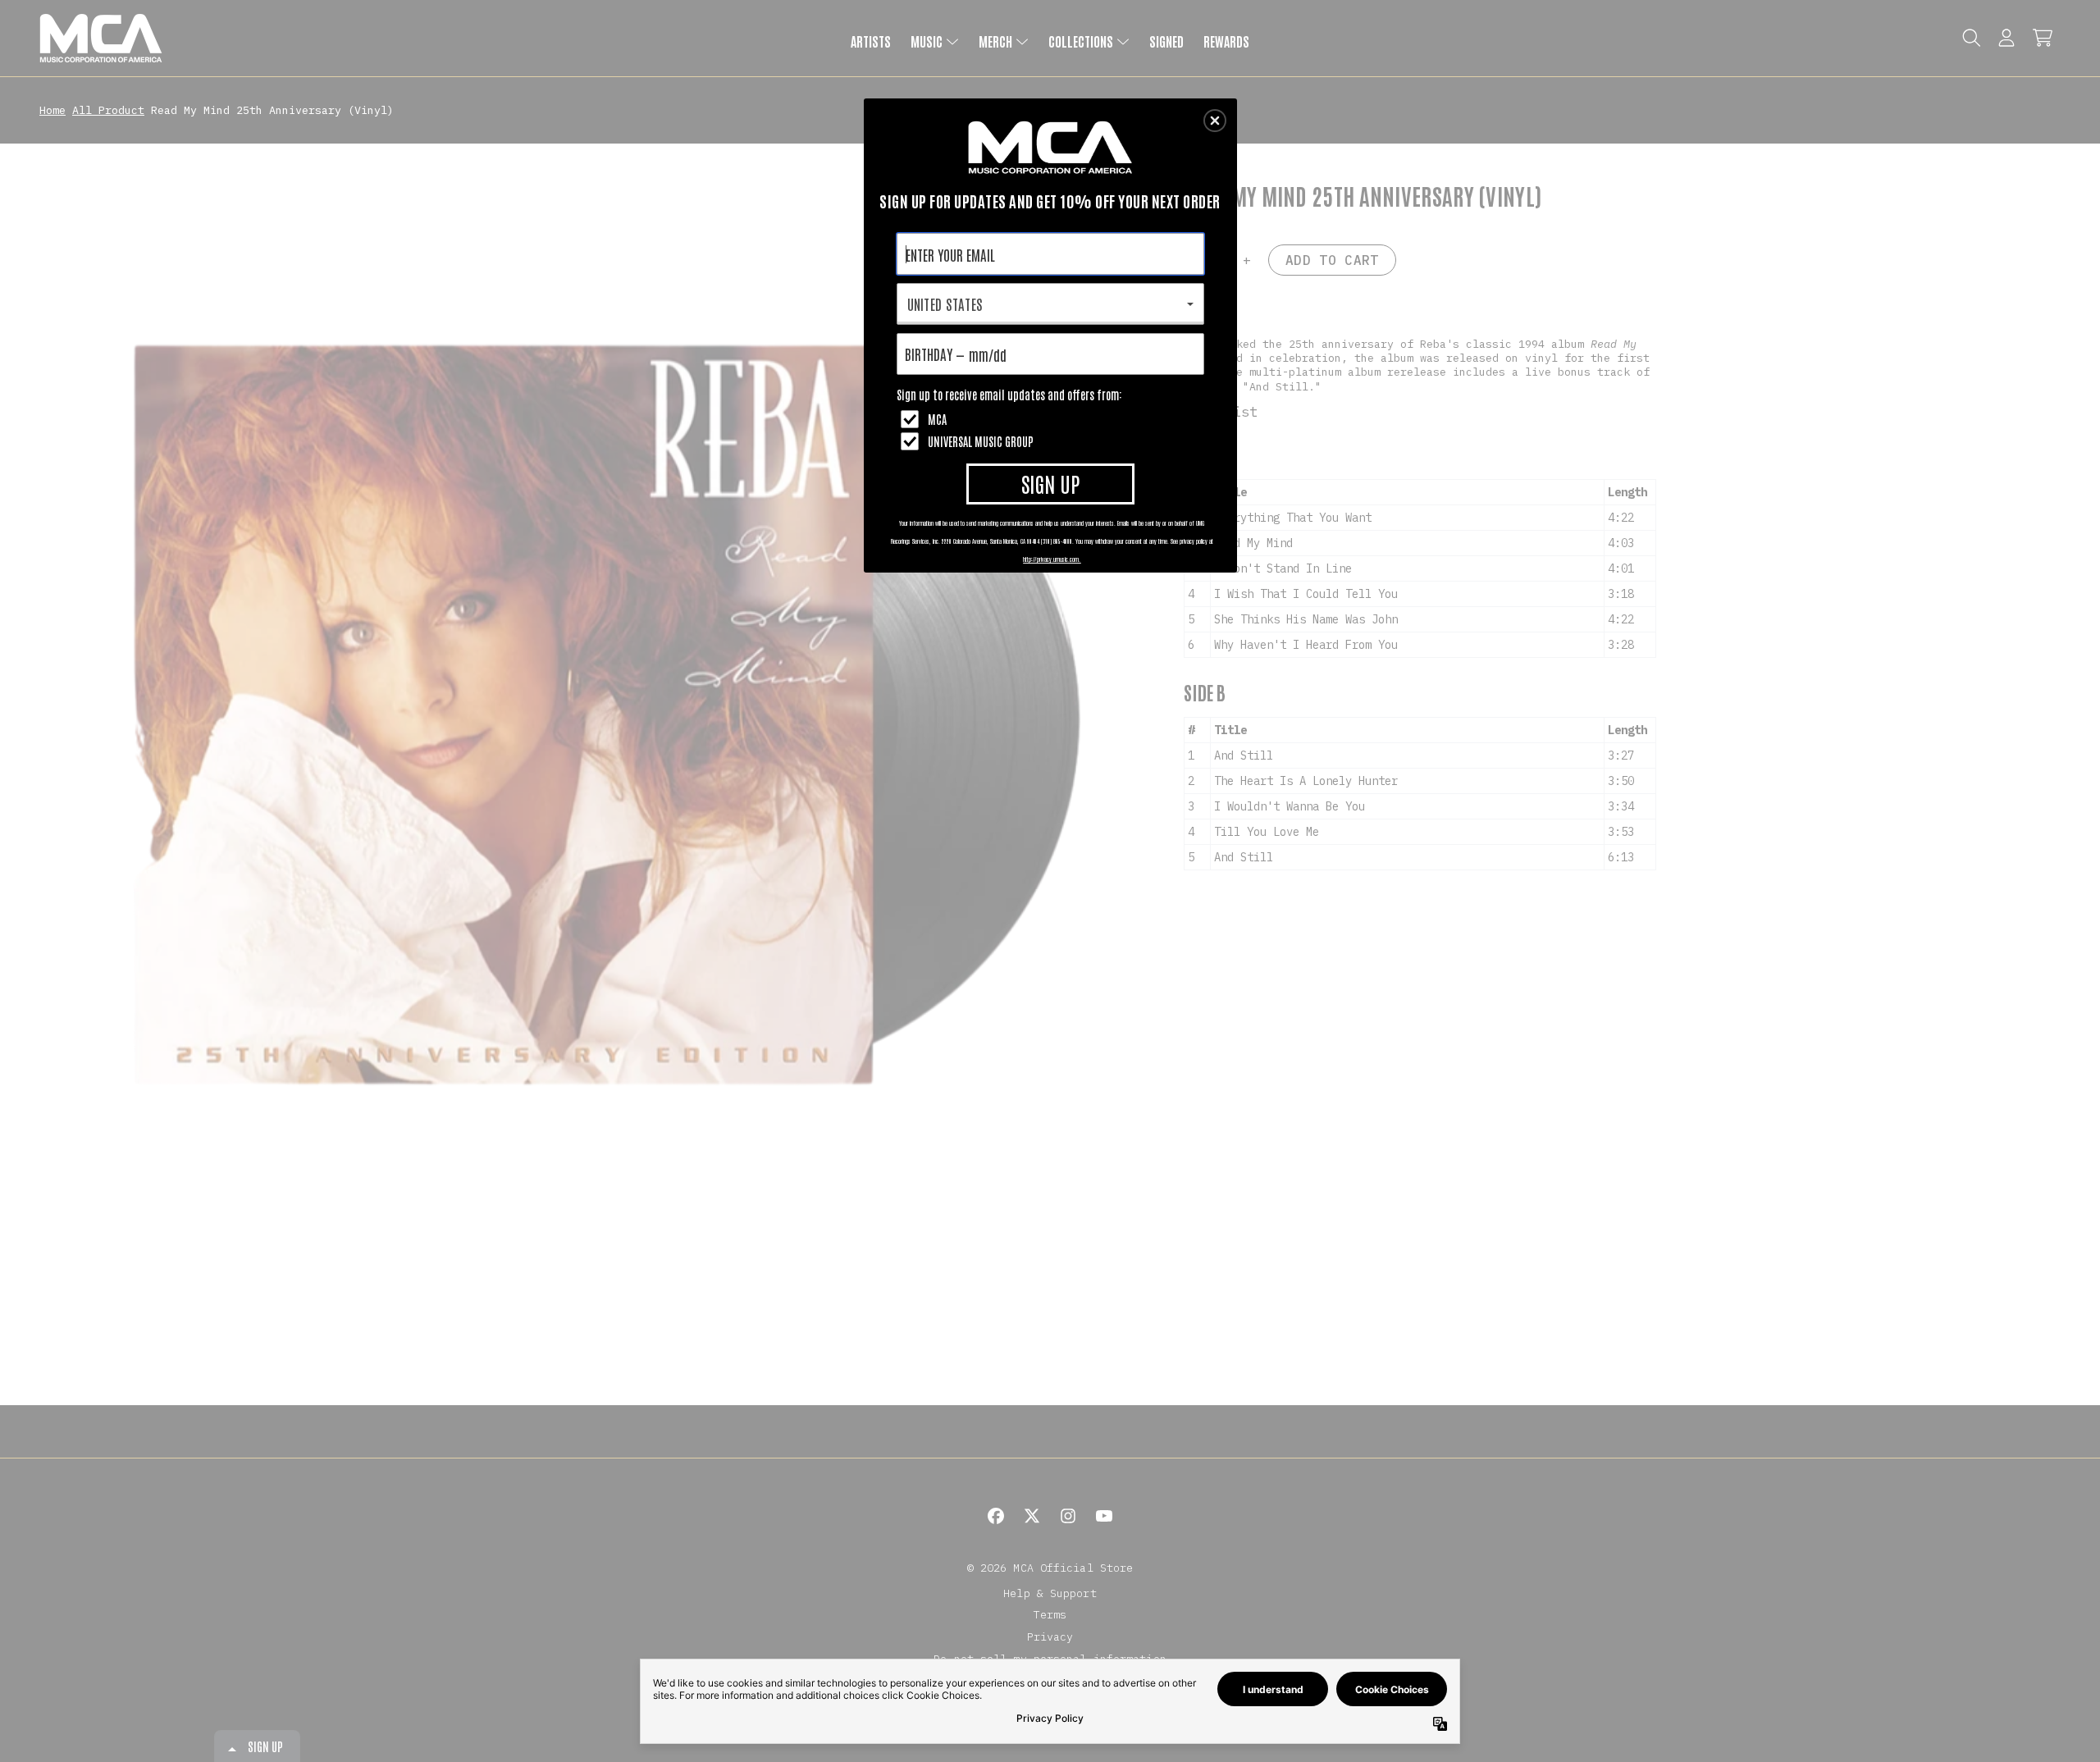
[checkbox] (1052, 419)
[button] (1215, 121)
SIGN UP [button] (1050, 483)
